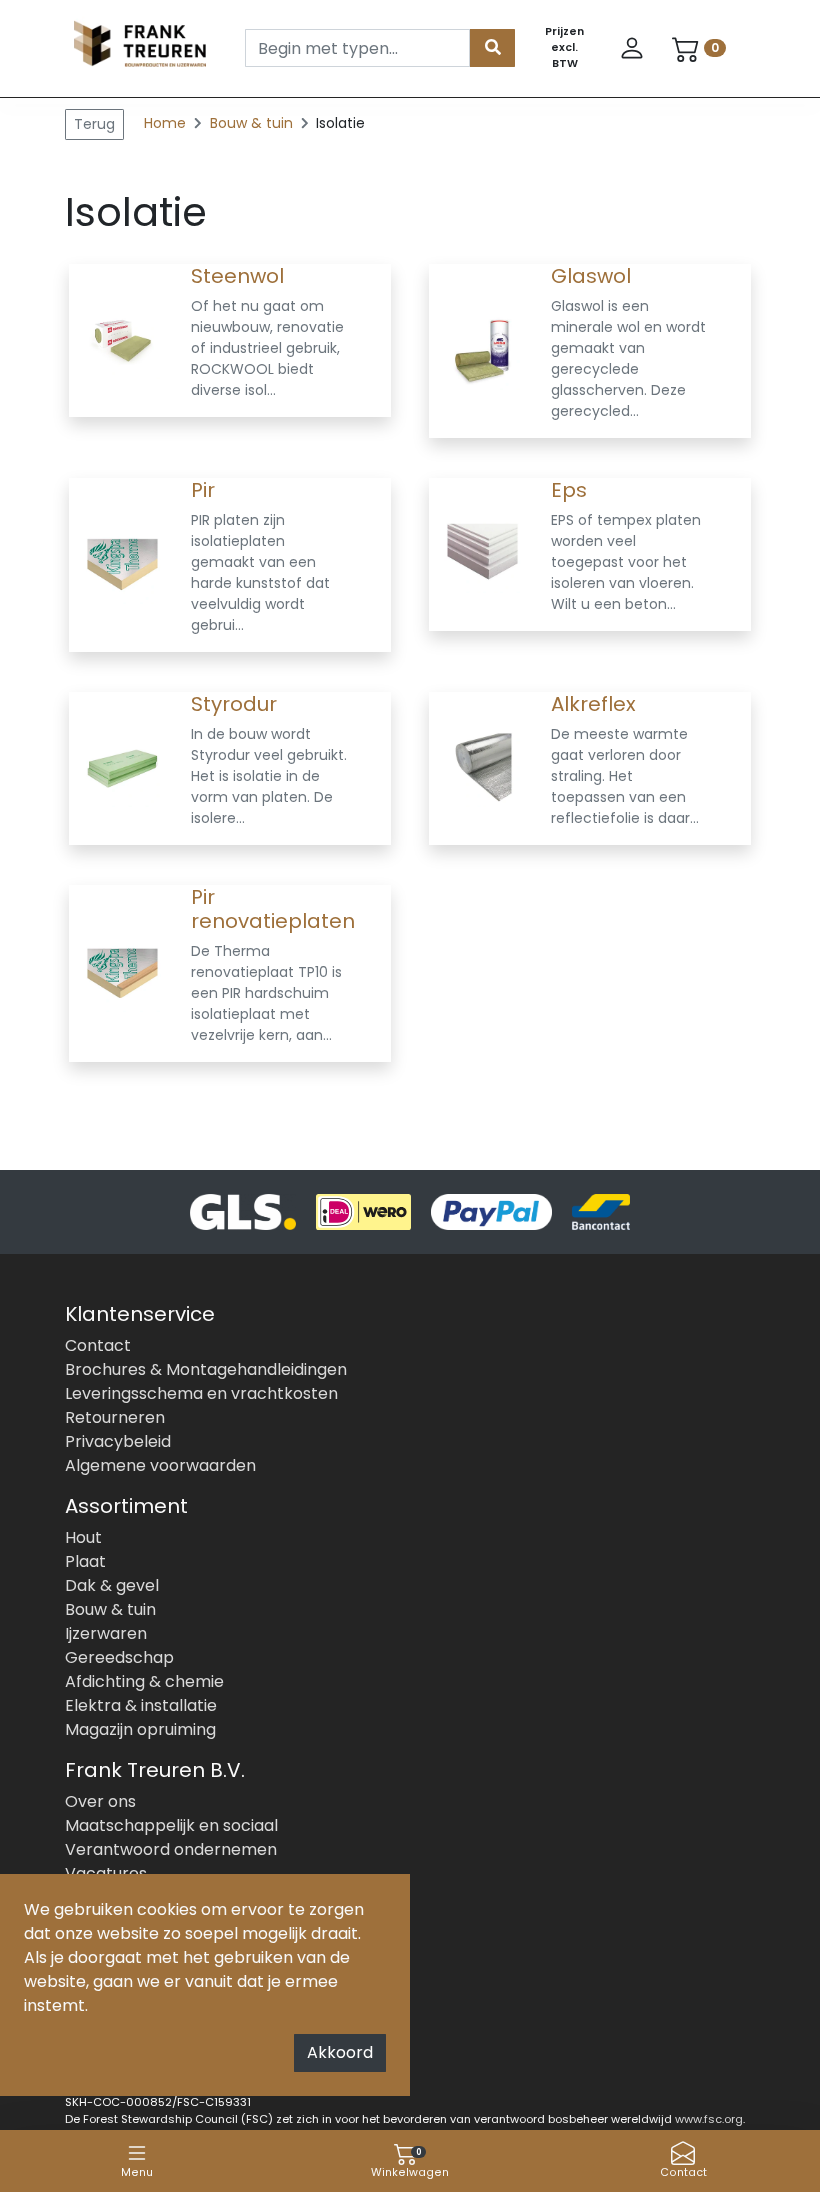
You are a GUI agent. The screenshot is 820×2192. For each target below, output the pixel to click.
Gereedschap (119, 1657)
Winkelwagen (410, 2163)
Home (165, 123)
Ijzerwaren (106, 1633)
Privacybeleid (118, 1441)
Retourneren (115, 1417)
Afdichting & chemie (144, 1681)
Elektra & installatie (141, 1705)
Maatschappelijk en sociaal (171, 1825)
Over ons (100, 1801)
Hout (83, 1537)
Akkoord (340, 2052)
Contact (683, 2172)
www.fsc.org (709, 2119)
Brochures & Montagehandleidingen (206, 1369)
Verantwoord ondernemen (171, 1849)
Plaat (85, 1561)
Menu (137, 2172)
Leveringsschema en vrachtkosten (201, 1393)
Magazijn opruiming (140, 1729)
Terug (94, 124)
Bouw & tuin (253, 123)
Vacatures (106, 1873)
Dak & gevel (112, 1585)
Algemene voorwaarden (160, 1465)
